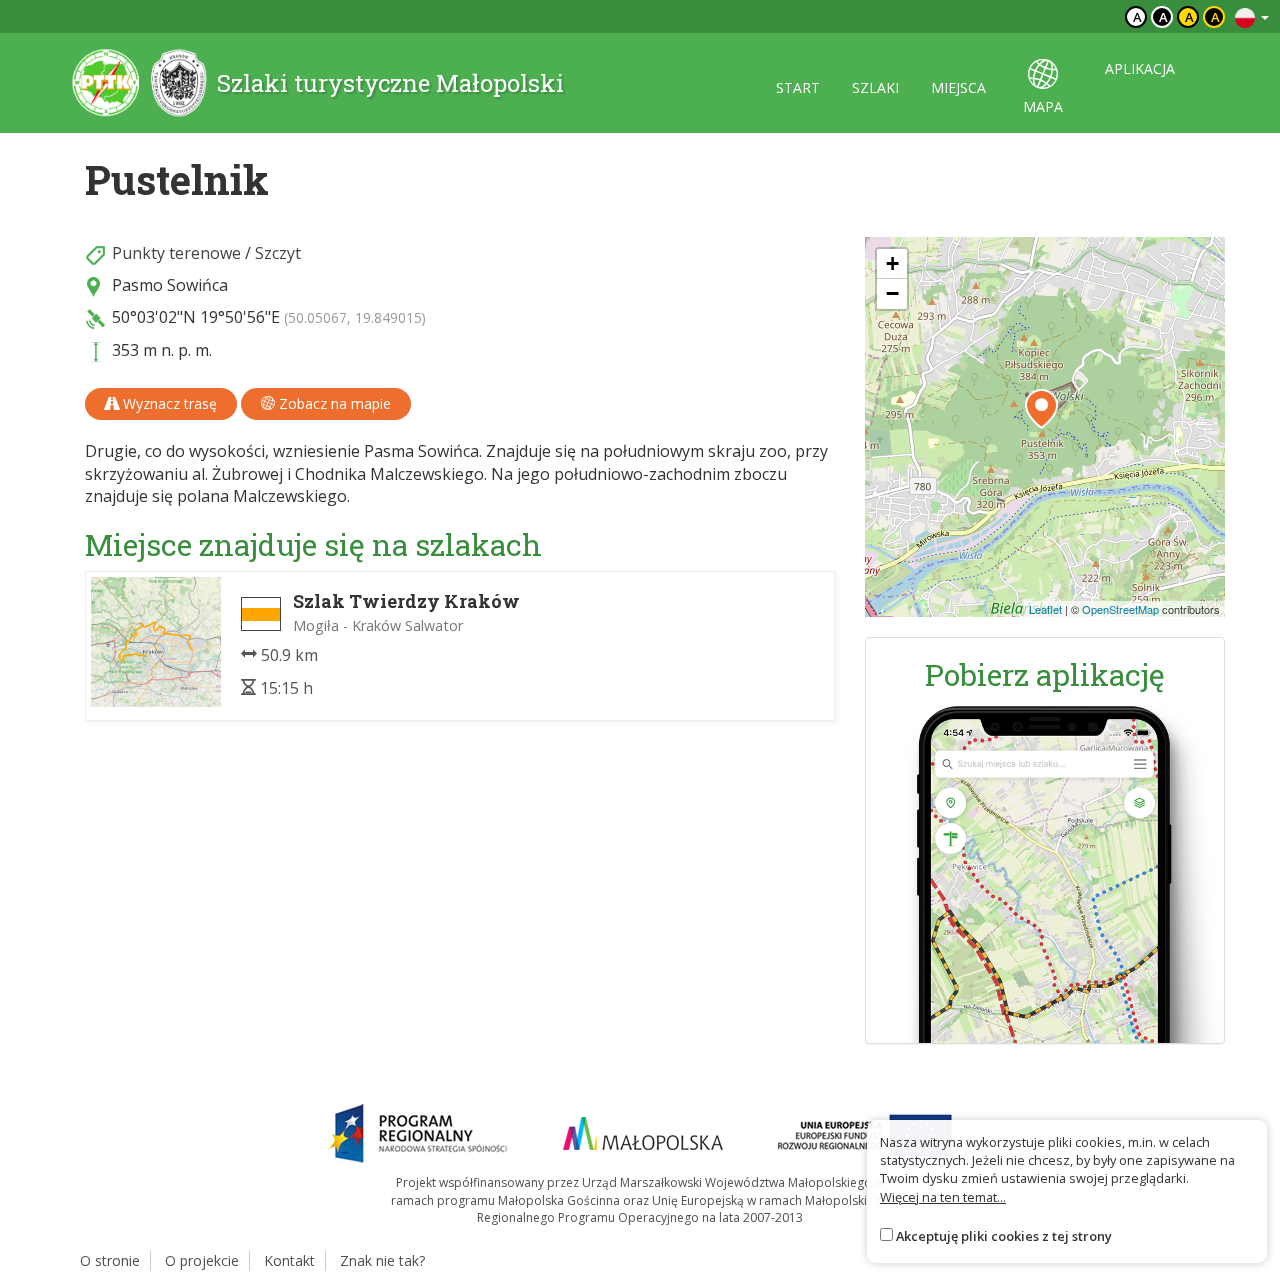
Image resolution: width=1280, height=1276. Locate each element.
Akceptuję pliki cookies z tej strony (1004, 1236)
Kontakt (289, 1260)
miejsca (958, 87)
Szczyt (278, 253)
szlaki (875, 87)
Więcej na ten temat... (943, 1197)
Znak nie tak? (382, 1260)
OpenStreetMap (1120, 609)
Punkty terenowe (176, 253)
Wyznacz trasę (168, 403)
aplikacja (1140, 68)
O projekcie (202, 1260)
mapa (1043, 106)
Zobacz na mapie (333, 403)
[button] (1041, 409)
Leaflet (1045, 609)
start (798, 87)
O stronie (110, 1260)
